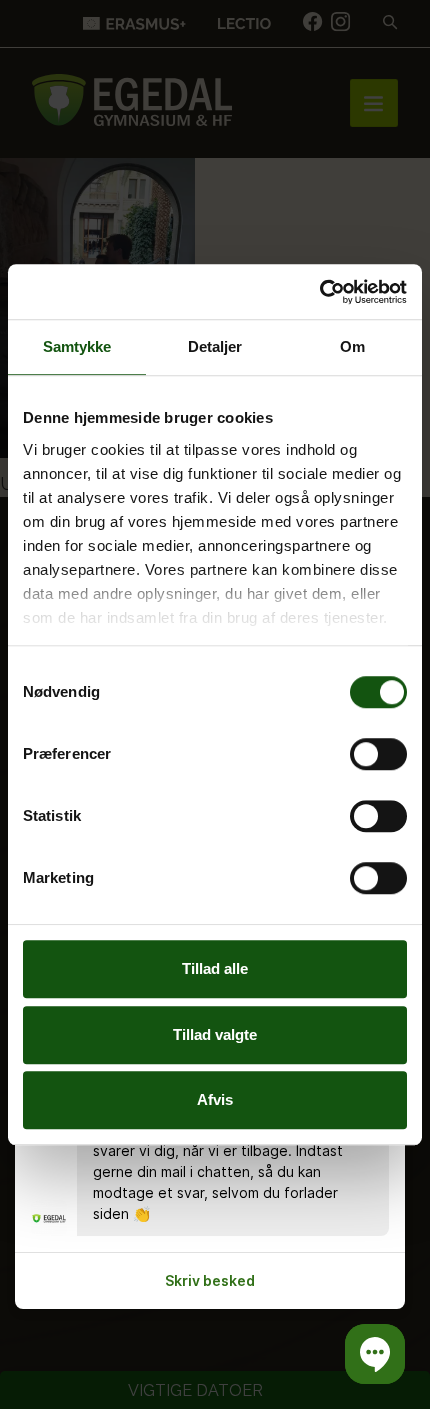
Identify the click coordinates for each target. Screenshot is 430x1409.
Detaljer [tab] (215, 346)
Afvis (215, 1099)
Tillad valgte (215, 1034)
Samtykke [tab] (77, 346)
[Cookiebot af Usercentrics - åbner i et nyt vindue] (319, 292)
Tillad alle (215, 968)
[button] (375, 1354)
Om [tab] (352, 346)
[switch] (378, 754)
